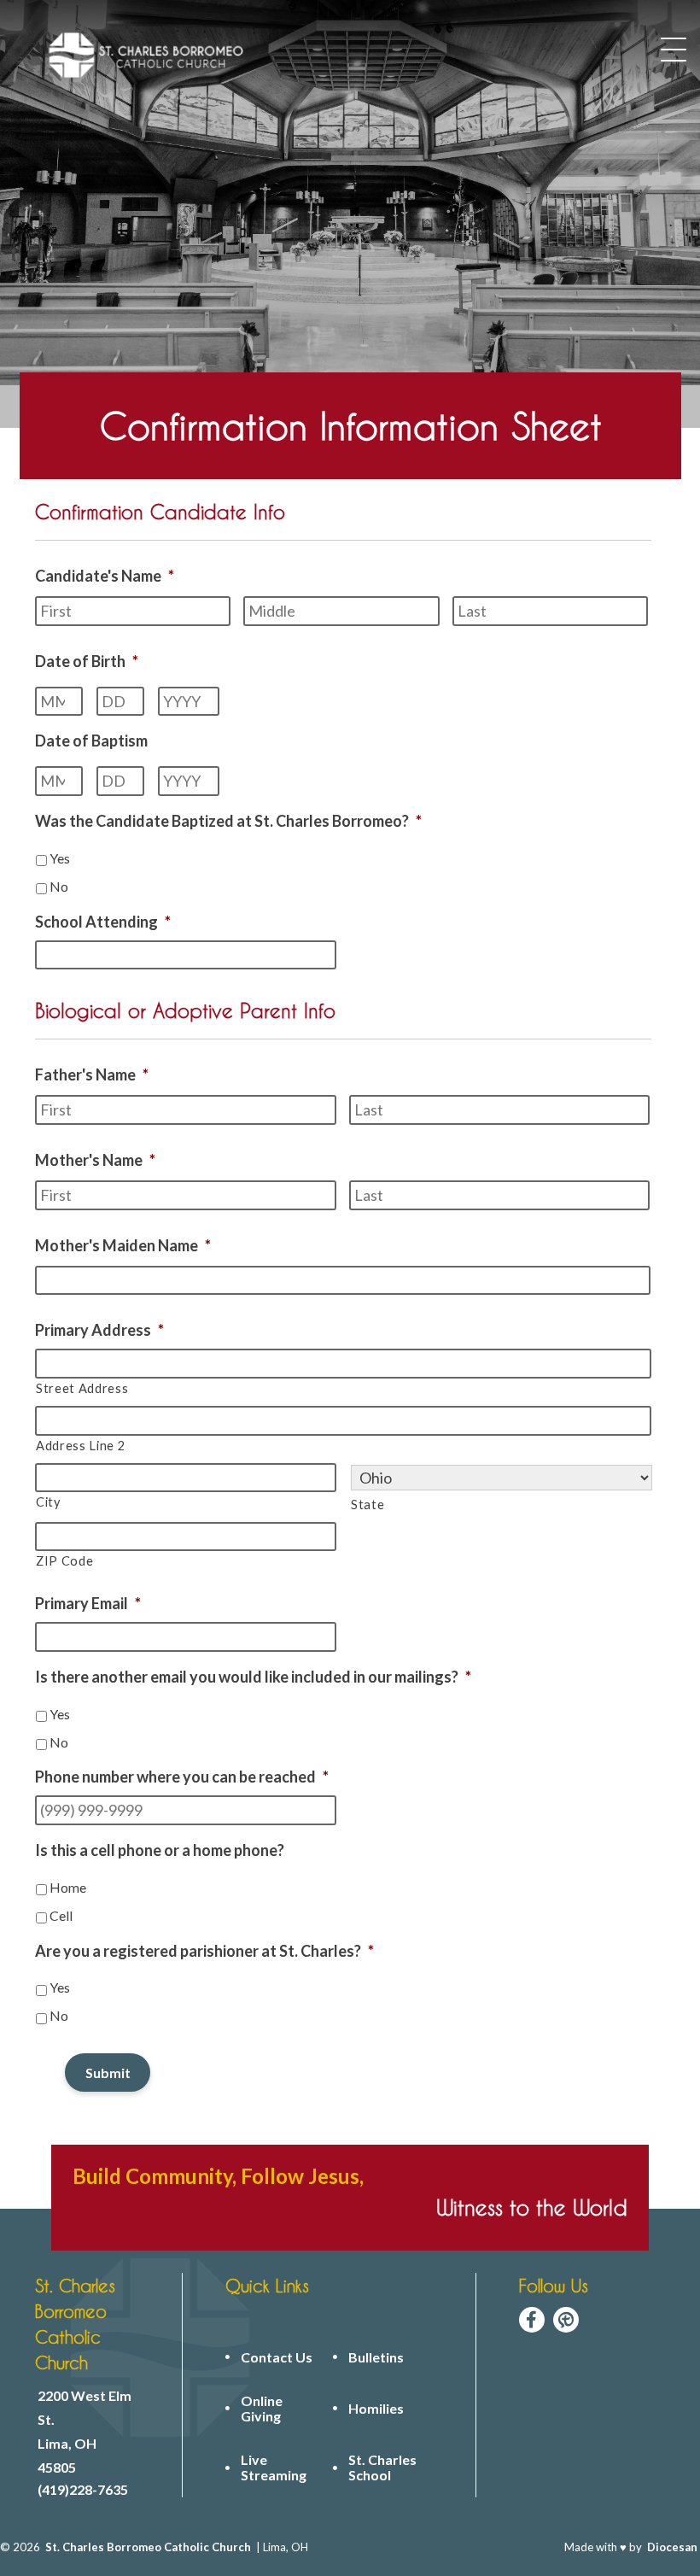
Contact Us (277, 2357)
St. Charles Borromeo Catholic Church (148, 2547)
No (59, 886)
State (367, 1505)
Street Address (82, 1388)
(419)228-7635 (83, 2490)
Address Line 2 (80, 1446)
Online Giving (262, 2409)
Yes (60, 858)
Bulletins (376, 2357)
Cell (61, 1915)
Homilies (376, 2409)
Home (68, 1887)
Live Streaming (274, 2468)
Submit (108, 2073)
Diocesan (672, 2547)
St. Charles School (382, 2468)
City (48, 1502)
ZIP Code (64, 1561)
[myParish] (566, 2320)
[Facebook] (532, 2320)
